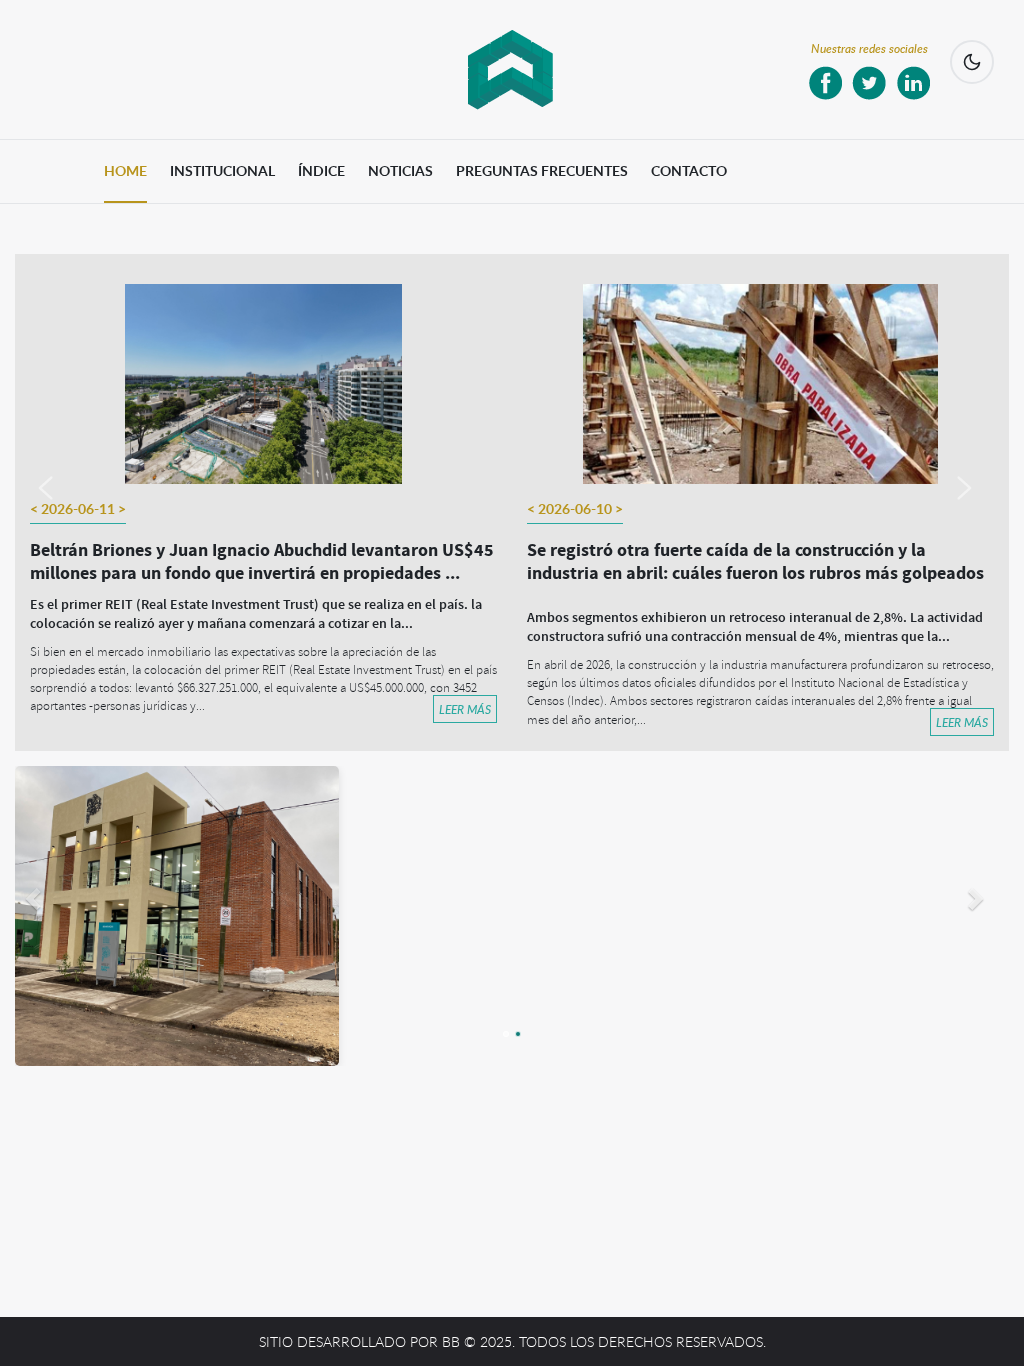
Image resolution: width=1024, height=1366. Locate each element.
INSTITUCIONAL (222, 170)
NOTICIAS (400, 170)
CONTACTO (689, 170)
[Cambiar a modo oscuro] (972, 62)
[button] (60, 503)
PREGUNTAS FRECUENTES (542, 170)
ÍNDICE (321, 170)
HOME (125, 170)
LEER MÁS (465, 709)
